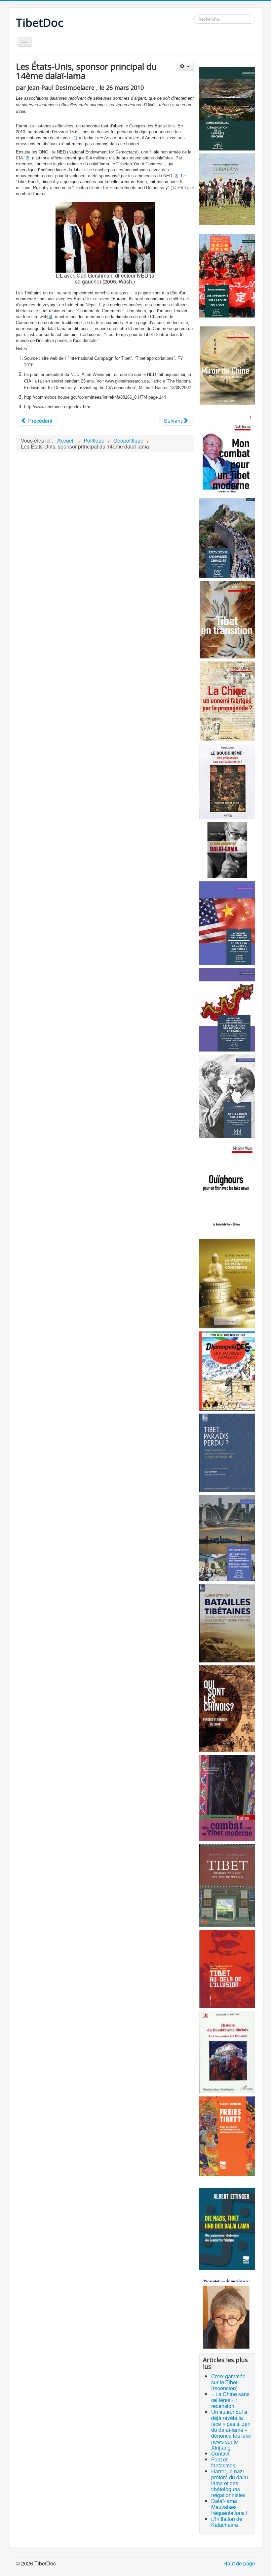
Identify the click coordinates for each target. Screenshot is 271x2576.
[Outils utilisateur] (185, 67)
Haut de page (239, 2563)
